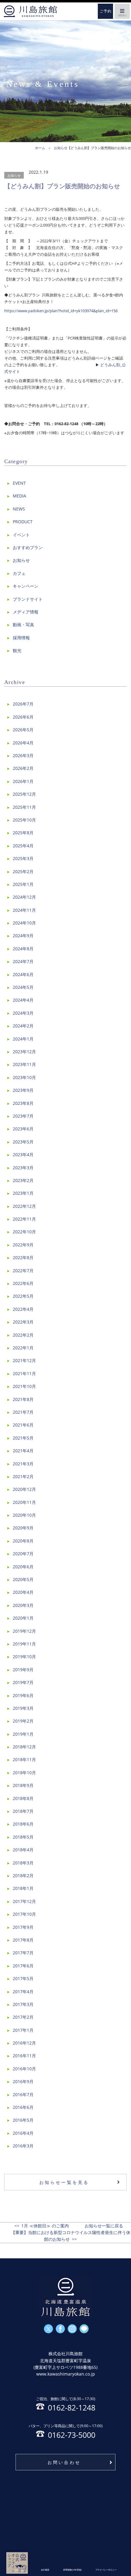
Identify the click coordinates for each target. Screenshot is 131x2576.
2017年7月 (23, 1953)
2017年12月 (24, 1901)
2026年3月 (23, 755)
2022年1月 (23, 1348)
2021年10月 (24, 1386)
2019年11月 (24, 1644)
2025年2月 (23, 871)
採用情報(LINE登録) (72, 2570)
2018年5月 (23, 1837)
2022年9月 (23, 1245)
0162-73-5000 (66, 2431)
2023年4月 (23, 1155)
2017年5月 (23, 1978)
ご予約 (106, 11)
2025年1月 (23, 884)
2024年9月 (23, 936)
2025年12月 (24, 794)
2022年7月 (23, 1271)
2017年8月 (23, 1940)
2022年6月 (23, 1283)
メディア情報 (26, 612)
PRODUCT (23, 522)
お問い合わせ (64, 2462)
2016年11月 (24, 2056)
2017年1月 (23, 2030)
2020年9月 (23, 1528)
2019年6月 (23, 1695)
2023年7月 (23, 1116)
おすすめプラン (28, 547)
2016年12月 (24, 2043)
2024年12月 (24, 897)
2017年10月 (24, 1914)
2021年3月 (23, 1464)
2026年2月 (23, 768)
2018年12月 (24, 1747)
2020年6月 (23, 1567)
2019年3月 (23, 1708)
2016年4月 (23, 2133)
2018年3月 (23, 1863)
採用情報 (21, 638)
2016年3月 (23, 2146)
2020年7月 (23, 1554)
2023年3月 (23, 1168)
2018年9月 (23, 1785)
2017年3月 (23, 2004)
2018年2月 (23, 1876)
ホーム (30, 11)
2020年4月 (23, 1592)
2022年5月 (23, 1296)
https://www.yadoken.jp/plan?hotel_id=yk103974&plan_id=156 (61, 311)
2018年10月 (24, 1773)
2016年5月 (23, 2120)
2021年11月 (24, 1373)
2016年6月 (23, 2107)
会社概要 (45, 2570)
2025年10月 (24, 820)
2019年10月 (24, 1657)
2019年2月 (23, 1721)
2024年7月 (23, 961)
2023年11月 (24, 1064)
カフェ (19, 573)
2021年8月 (23, 1399)
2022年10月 (24, 1232)
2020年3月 (23, 1605)
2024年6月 (23, 974)
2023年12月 (24, 1052)
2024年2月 (23, 1026)
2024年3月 (23, 1013)
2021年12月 (24, 1360)
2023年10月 (24, 1077)
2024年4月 (23, 1000)
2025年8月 (23, 833)
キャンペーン (26, 586)
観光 (17, 650)
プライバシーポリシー (106, 2570)
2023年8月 (23, 1103)
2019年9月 (23, 1670)
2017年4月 (23, 1992)
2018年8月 (23, 1798)
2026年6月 (23, 717)
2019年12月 (24, 1631)
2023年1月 (23, 1193)
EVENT (19, 483)
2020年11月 (24, 1502)
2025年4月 (23, 846)
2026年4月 (23, 743)
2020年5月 (23, 1579)
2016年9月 (23, 2081)
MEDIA (19, 496)
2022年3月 (23, 1322)
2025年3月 (23, 858)
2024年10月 (24, 923)
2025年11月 (24, 807)
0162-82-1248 (66, 2404)
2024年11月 (24, 910)
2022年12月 (24, 1206)
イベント (21, 535)
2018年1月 (23, 1888)
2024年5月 (23, 987)
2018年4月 (23, 1850)
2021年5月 (23, 1438)
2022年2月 (23, 1335)
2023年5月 (23, 1142)
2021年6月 (23, 1425)
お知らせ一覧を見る (64, 2182)
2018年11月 (24, 1759)
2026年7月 (23, 704)
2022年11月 (24, 1219)
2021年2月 (23, 1476)
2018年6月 (23, 1824)
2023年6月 (23, 1129)
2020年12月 (24, 1489)
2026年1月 (23, 781)
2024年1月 (23, 1039)
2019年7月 (23, 1682)
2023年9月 (23, 1090)
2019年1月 (23, 1734)
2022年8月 (23, 1257)
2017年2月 (23, 2017)
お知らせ (14, 175)
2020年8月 (23, 1541)
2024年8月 (23, 949)
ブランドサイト (28, 599)
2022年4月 (23, 1309)
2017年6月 (23, 1966)
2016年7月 (23, 2094)
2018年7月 (23, 1811)
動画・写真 (23, 625)
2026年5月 (23, 730)
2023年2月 (23, 1180)
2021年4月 (23, 1451)
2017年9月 (23, 1927)
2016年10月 (24, 2069)
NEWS (19, 509)
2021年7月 (23, 1412)
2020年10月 (24, 1515)
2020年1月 (23, 1618)
